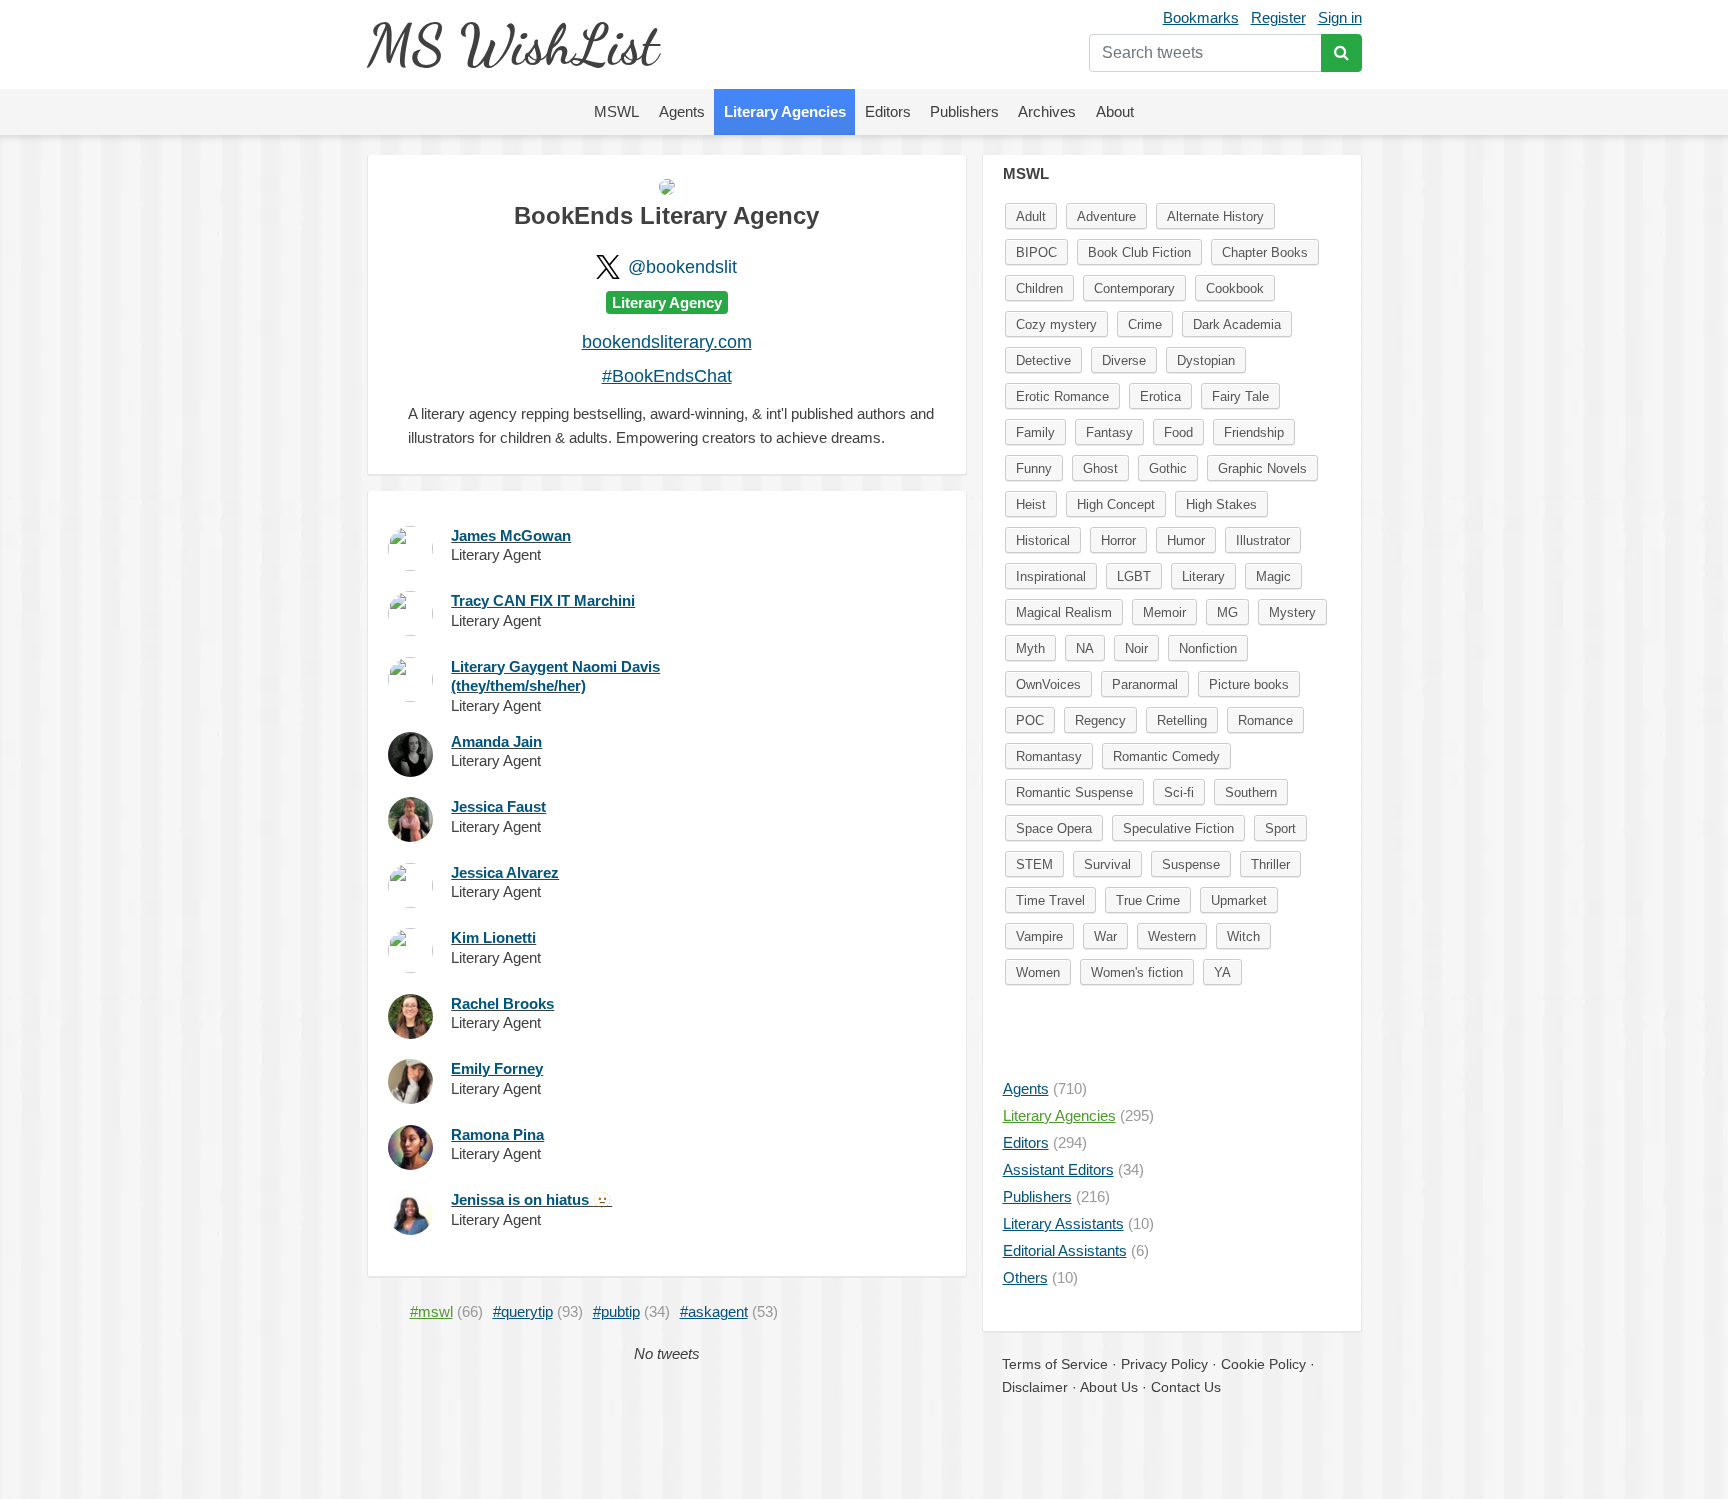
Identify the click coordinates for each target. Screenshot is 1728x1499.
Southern (1251, 792)
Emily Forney (497, 1068)
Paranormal (1145, 684)
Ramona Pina (497, 1134)
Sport (1280, 828)
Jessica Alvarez (505, 872)
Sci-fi (1179, 792)
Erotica (1160, 396)
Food (1178, 432)
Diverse (1124, 360)
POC (1030, 720)
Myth (1030, 648)
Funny (1034, 468)
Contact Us (1186, 1387)
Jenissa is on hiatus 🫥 (531, 1199)
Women (1038, 972)
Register (1278, 17)
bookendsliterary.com (667, 342)
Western (1172, 936)
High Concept (1116, 504)
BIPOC (1036, 252)
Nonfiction (1208, 648)
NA (1085, 648)
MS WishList (512, 44)
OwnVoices (1048, 684)
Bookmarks (1201, 17)
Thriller (1270, 864)
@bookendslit (682, 267)
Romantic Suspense (1074, 792)
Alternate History (1215, 216)
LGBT (1134, 576)
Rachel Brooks (502, 1003)
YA (1222, 972)
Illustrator (1263, 540)
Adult (1031, 216)
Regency (1100, 720)
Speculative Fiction (1178, 828)
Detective (1043, 360)
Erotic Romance (1062, 396)
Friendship (1254, 432)
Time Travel (1050, 900)
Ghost (1100, 468)
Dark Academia (1237, 324)
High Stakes (1221, 504)
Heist (1031, 504)
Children (1039, 288)
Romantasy (1049, 756)
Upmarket (1239, 900)
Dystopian (1206, 360)
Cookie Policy (1263, 1364)
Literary (1203, 576)
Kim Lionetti (493, 937)
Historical (1043, 540)
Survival (1107, 864)
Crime (1145, 324)
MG (1227, 612)
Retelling (1182, 720)
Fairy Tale (1240, 396)
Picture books (1249, 684)
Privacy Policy (1164, 1364)
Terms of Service (1055, 1364)
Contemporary (1134, 288)
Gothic (1168, 468)
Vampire (1039, 936)
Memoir (1164, 612)
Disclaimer (1035, 1387)
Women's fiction (1137, 972)
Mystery (1292, 612)
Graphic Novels (1262, 468)
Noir (1136, 648)
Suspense (1191, 864)
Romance (1265, 720)
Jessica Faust (498, 806)
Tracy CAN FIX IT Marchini (543, 600)
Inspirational (1051, 576)
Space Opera (1054, 828)
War (1105, 936)
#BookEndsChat (667, 376)
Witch (1243, 936)
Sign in (1340, 17)
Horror (1118, 540)
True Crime (1148, 900)
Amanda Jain (496, 741)
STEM (1034, 864)
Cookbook (1235, 288)
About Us (1109, 1387)
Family (1035, 432)
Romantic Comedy (1166, 756)
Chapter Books (1265, 252)
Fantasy (1109, 432)
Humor (1186, 540)
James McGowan (511, 535)
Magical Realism (1064, 612)
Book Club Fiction (1139, 252)
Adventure (1106, 216)
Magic (1273, 576)
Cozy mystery (1056, 324)
